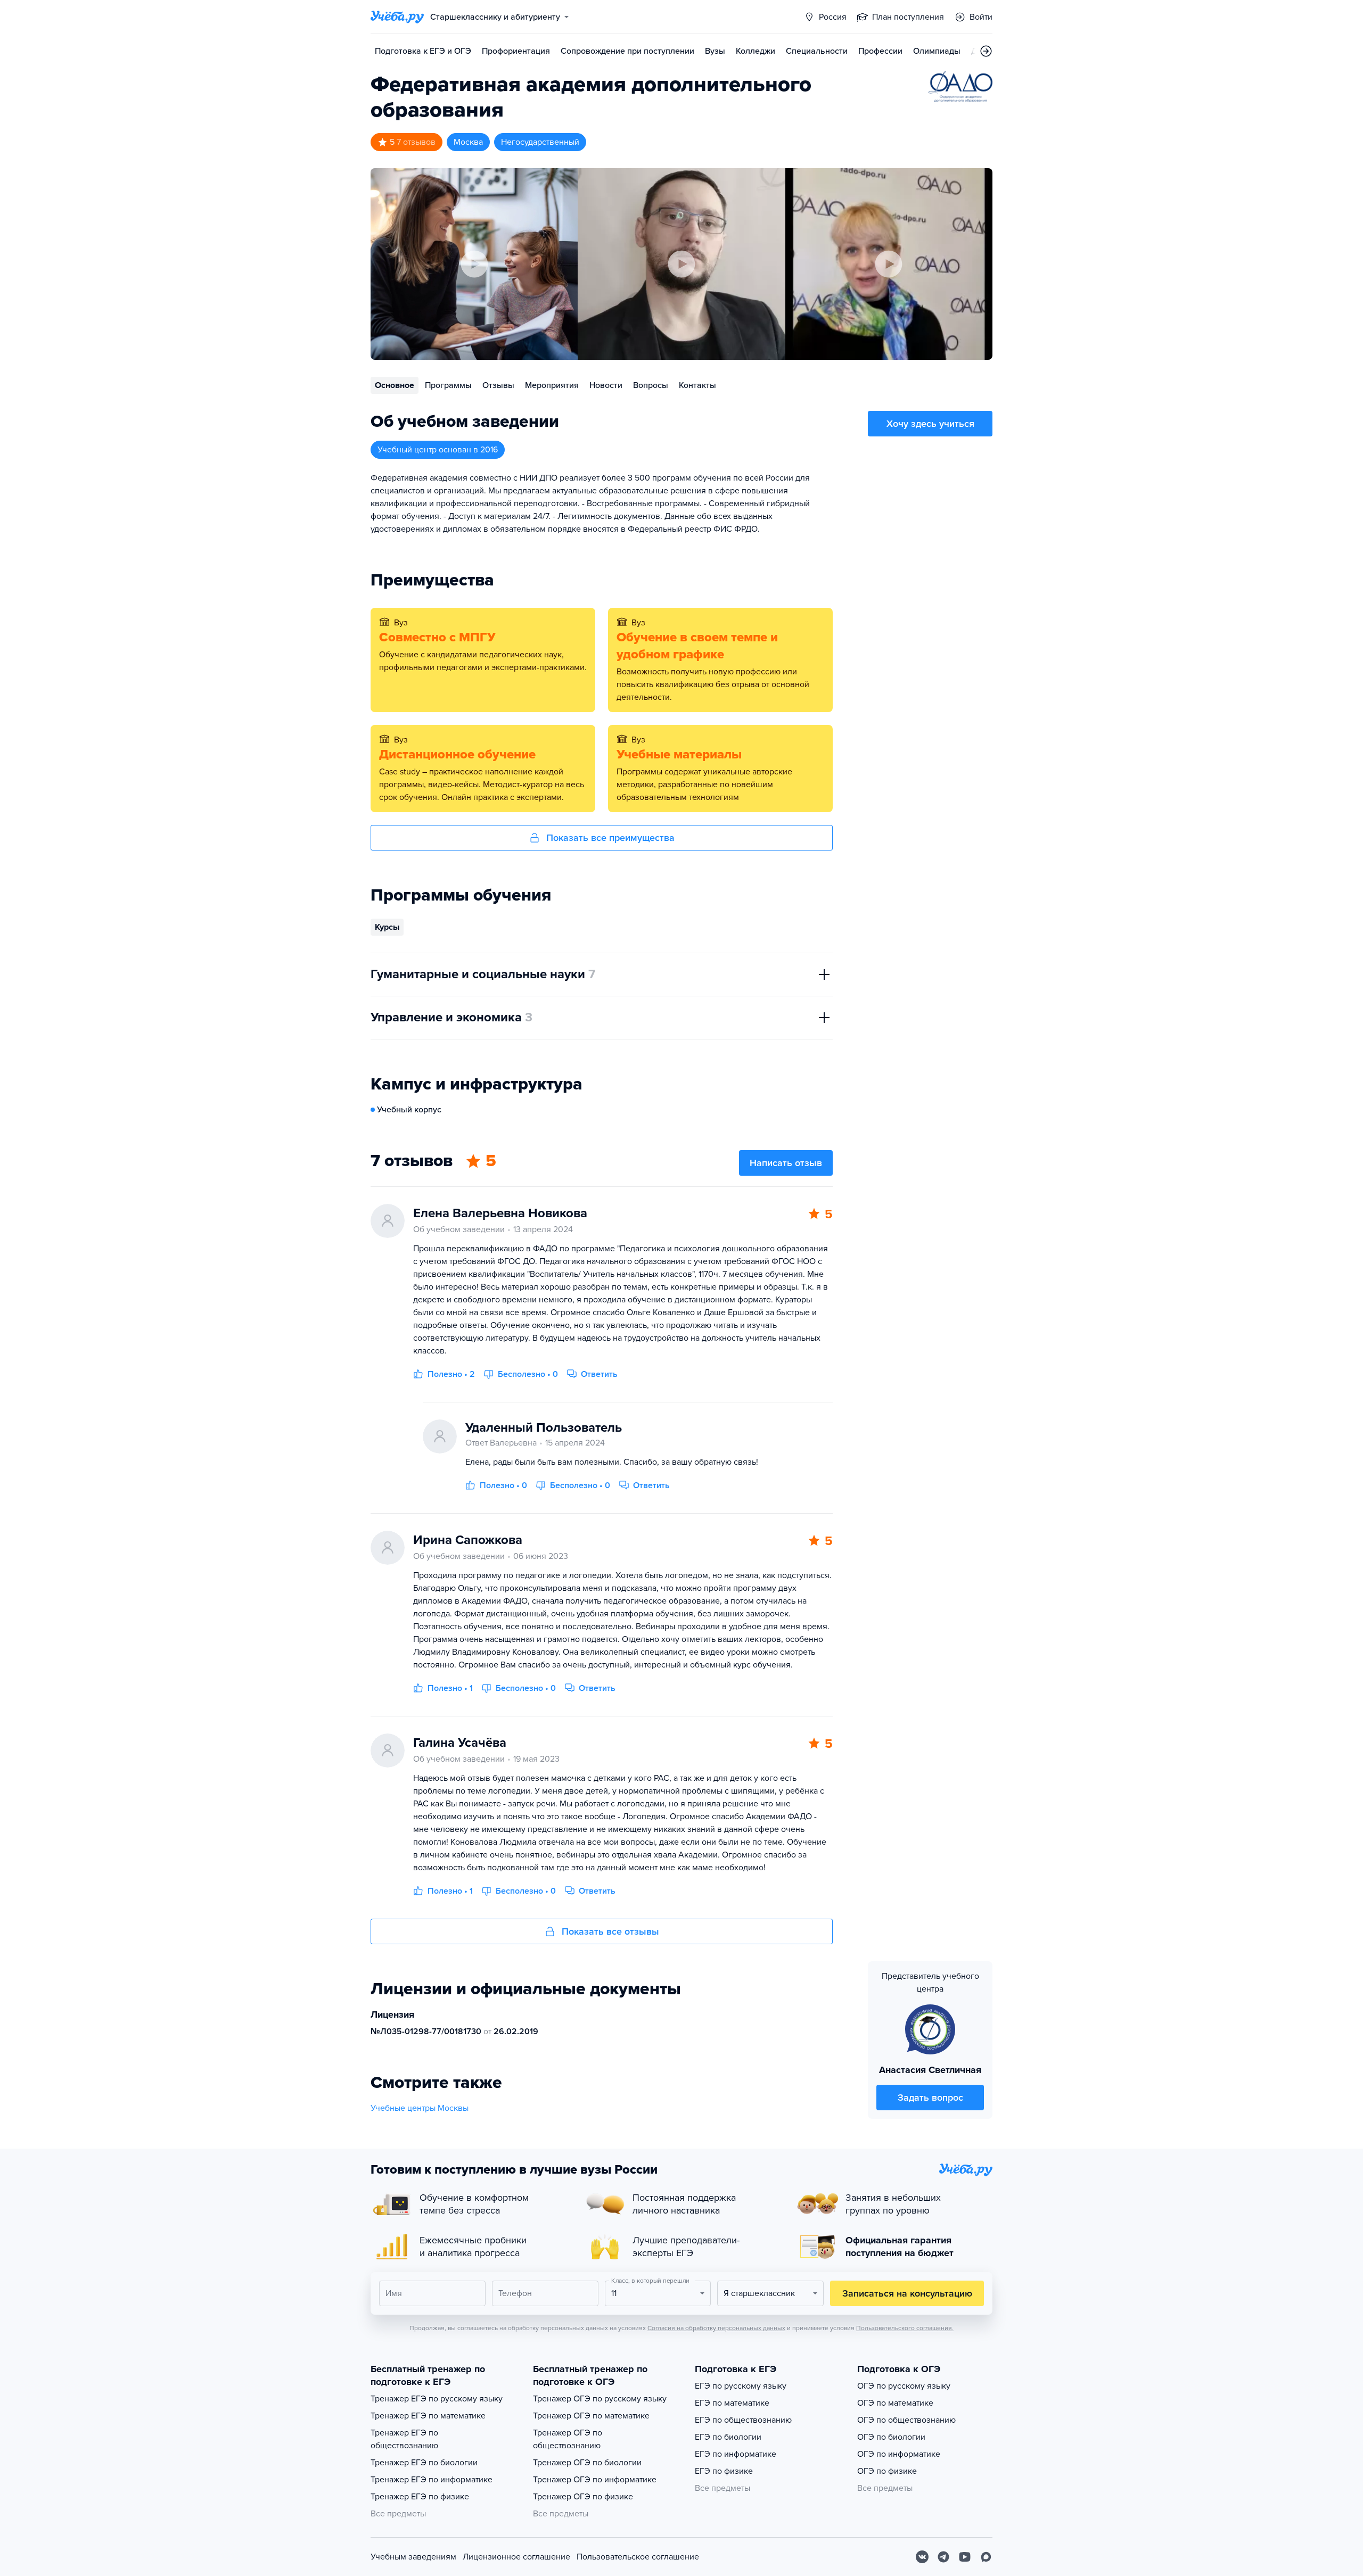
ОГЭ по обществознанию (906, 2420)
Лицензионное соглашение (516, 2557)
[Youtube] (965, 2557)
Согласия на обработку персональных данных (716, 2328)
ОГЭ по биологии (891, 2437)
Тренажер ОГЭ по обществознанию (568, 2439)
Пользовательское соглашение (638, 2557)
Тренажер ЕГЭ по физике (420, 2497)
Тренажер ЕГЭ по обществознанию (404, 2439)
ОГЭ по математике (895, 2403)
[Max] (986, 2557)
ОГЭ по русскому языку (904, 2386)
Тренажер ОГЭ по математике (591, 2416)
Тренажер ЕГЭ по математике (428, 2416)
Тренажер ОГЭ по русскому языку (600, 2399)
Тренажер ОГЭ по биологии (587, 2463)
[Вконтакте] (922, 2557)
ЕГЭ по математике (732, 2403)
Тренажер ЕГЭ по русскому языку (437, 2399)
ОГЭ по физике (887, 2471)
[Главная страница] (397, 17)
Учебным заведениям (413, 2557)
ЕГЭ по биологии (728, 2437)
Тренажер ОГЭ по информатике (595, 2480)
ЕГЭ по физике (724, 2471)
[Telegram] (943, 2557)
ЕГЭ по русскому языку (741, 2386)
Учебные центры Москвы (420, 2108)
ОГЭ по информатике (899, 2454)
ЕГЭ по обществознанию (743, 2420)
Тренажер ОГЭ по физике (583, 2497)
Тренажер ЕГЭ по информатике (432, 2480)
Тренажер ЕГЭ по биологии (424, 2463)
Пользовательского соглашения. (905, 2328)
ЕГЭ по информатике (736, 2454)
